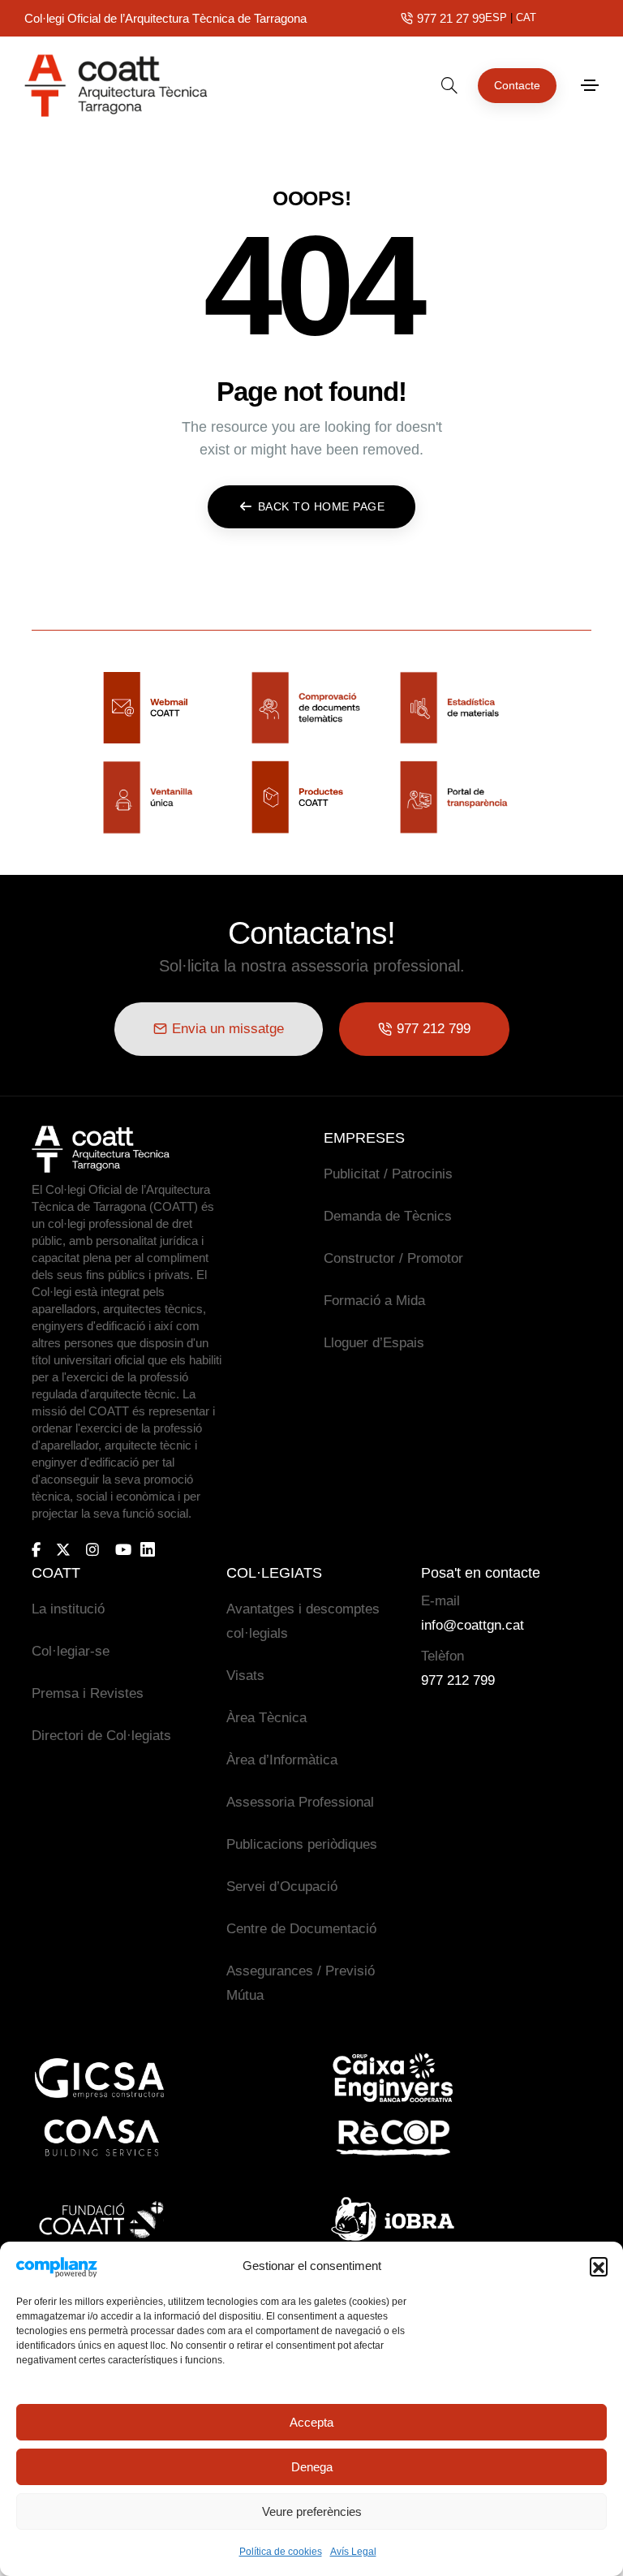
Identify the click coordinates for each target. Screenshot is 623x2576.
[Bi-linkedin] (155, 1550)
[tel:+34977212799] (407, 18)
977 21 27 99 (451, 18)
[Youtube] (123, 1549)
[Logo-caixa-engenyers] (393, 2078)
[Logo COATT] (101, 1149)
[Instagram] (92, 1549)
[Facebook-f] (36, 1549)
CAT (526, 17)
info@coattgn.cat (473, 1625)
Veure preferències (312, 2511)
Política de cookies (281, 2552)
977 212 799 (458, 1680)
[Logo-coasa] (101, 2137)
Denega (312, 2467)
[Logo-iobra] (393, 2219)
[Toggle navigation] (590, 85)
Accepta (311, 2422)
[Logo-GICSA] (101, 2078)
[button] (599, 2266)
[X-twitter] (63, 1549)
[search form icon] (449, 85)
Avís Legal (353, 2552)
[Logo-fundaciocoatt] (101, 2219)
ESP (496, 17)
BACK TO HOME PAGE (322, 506)
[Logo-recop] (393, 2137)
